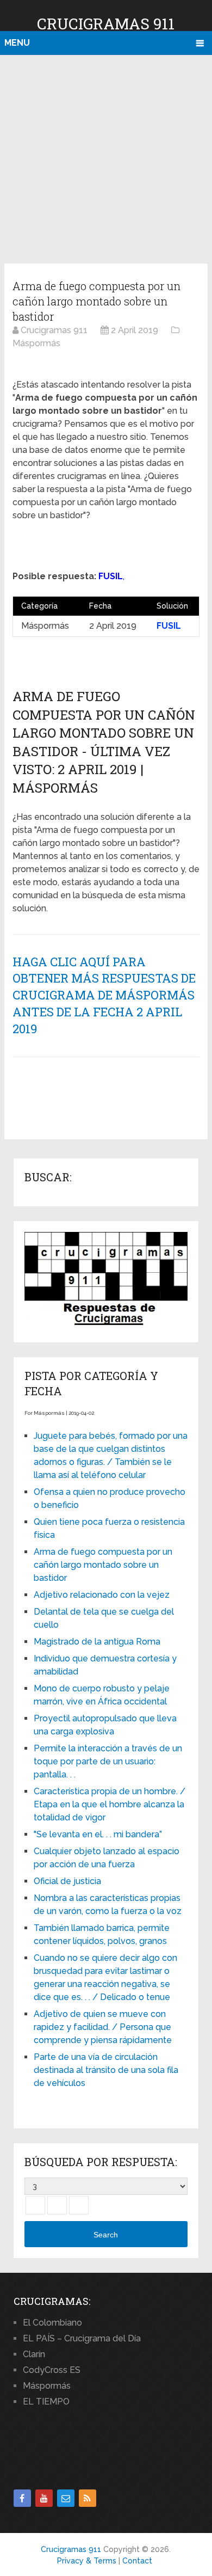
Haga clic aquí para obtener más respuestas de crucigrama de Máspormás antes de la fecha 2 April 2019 (104, 995)
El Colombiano (52, 2323)
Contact (137, 2561)
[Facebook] (22, 2498)
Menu (17, 43)
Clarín (34, 2354)
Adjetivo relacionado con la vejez (102, 1595)
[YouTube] (44, 2498)
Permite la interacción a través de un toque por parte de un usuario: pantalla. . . (108, 1761)
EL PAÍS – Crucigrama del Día (82, 2338)
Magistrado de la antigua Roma (97, 1642)
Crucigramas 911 (106, 24)
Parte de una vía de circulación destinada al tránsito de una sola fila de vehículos (106, 2070)
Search (106, 2235)
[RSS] (88, 2498)
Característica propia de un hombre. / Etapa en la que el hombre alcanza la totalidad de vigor (110, 1804)
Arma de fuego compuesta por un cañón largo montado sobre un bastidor (103, 1565)
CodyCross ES (52, 2370)
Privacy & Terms (87, 2561)
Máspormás (47, 2386)
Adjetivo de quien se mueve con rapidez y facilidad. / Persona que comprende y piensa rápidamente (103, 2027)
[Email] (66, 2498)
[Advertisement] (106, 157)
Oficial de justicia (67, 1881)
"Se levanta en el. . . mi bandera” (98, 1834)
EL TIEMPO (46, 2402)
